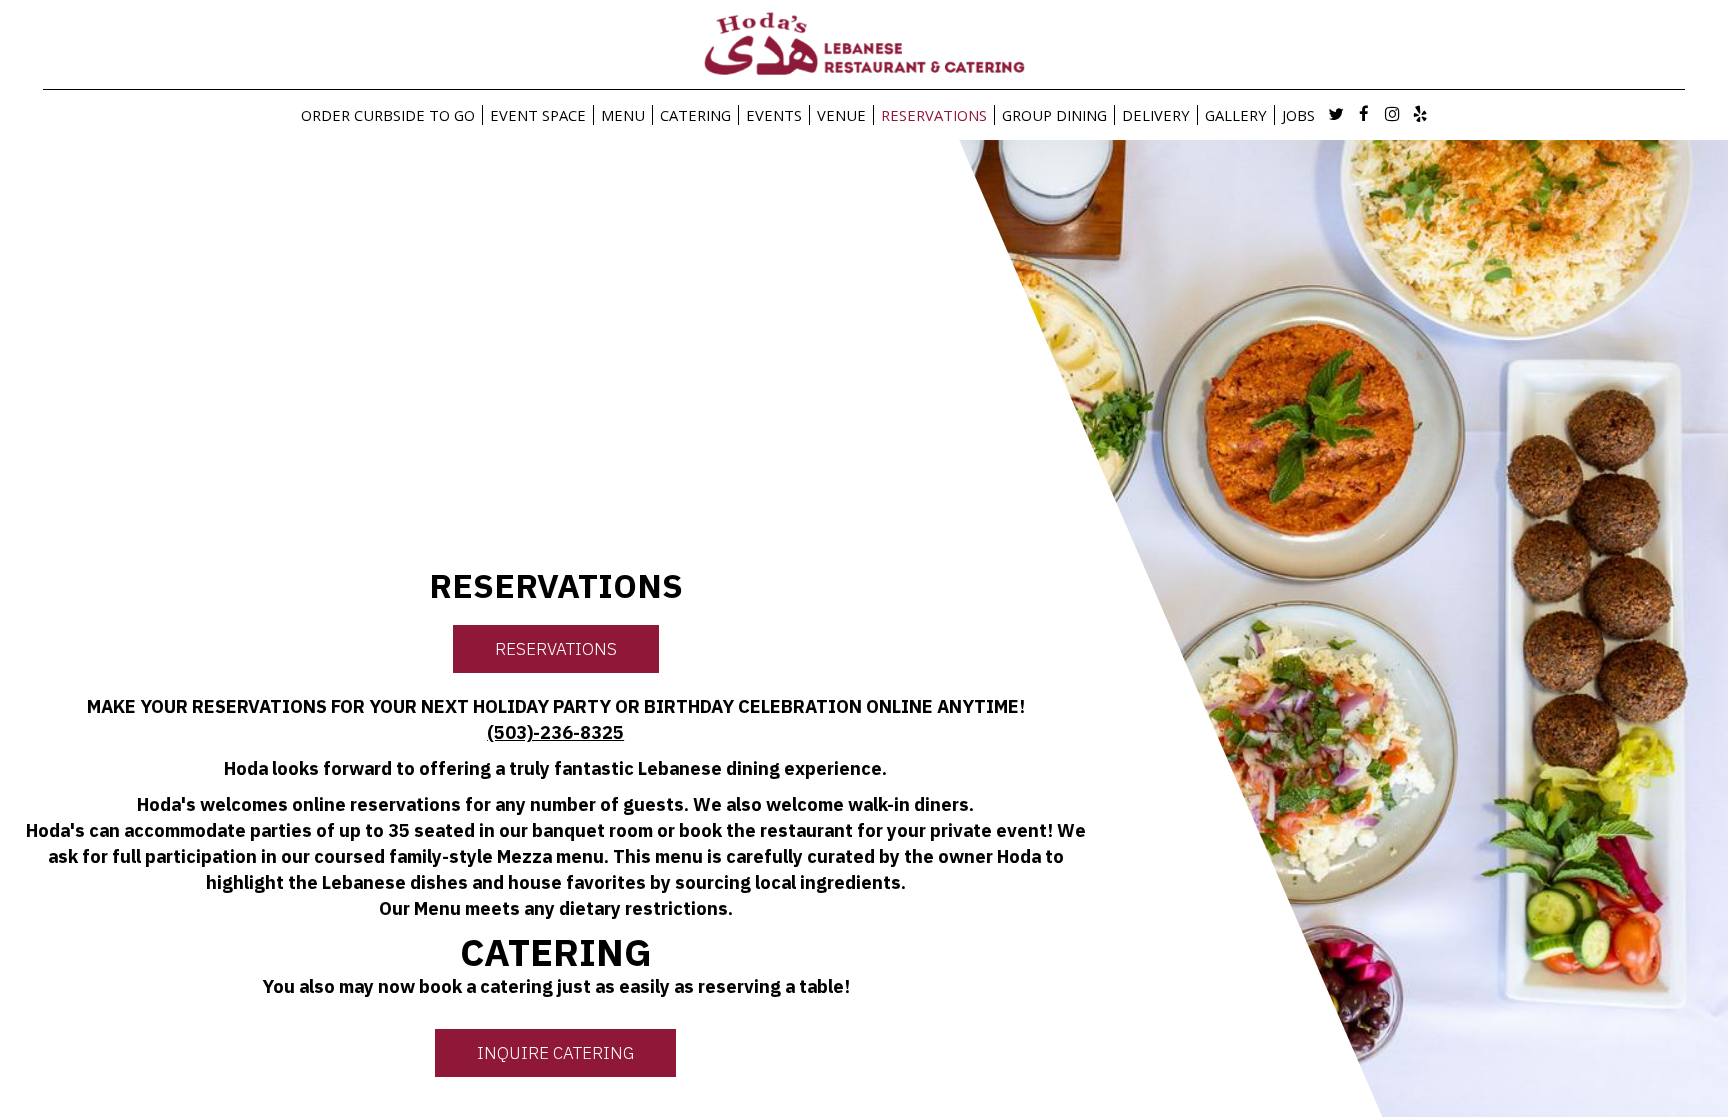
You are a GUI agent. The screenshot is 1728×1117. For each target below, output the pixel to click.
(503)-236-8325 (555, 732)
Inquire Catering (555, 1053)
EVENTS (774, 115)
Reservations (556, 649)
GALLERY (1236, 115)
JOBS (1298, 115)
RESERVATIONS (934, 115)
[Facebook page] (1364, 114)
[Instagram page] (1392, 114)
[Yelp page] (1420, 114)
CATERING (695, 115)
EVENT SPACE (538, 115)
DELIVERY (1156, 115)
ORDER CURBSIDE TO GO (388, 115)
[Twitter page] (1336, 114)
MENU (623, 115)
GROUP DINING (1054, 115)
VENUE (841, 115)
